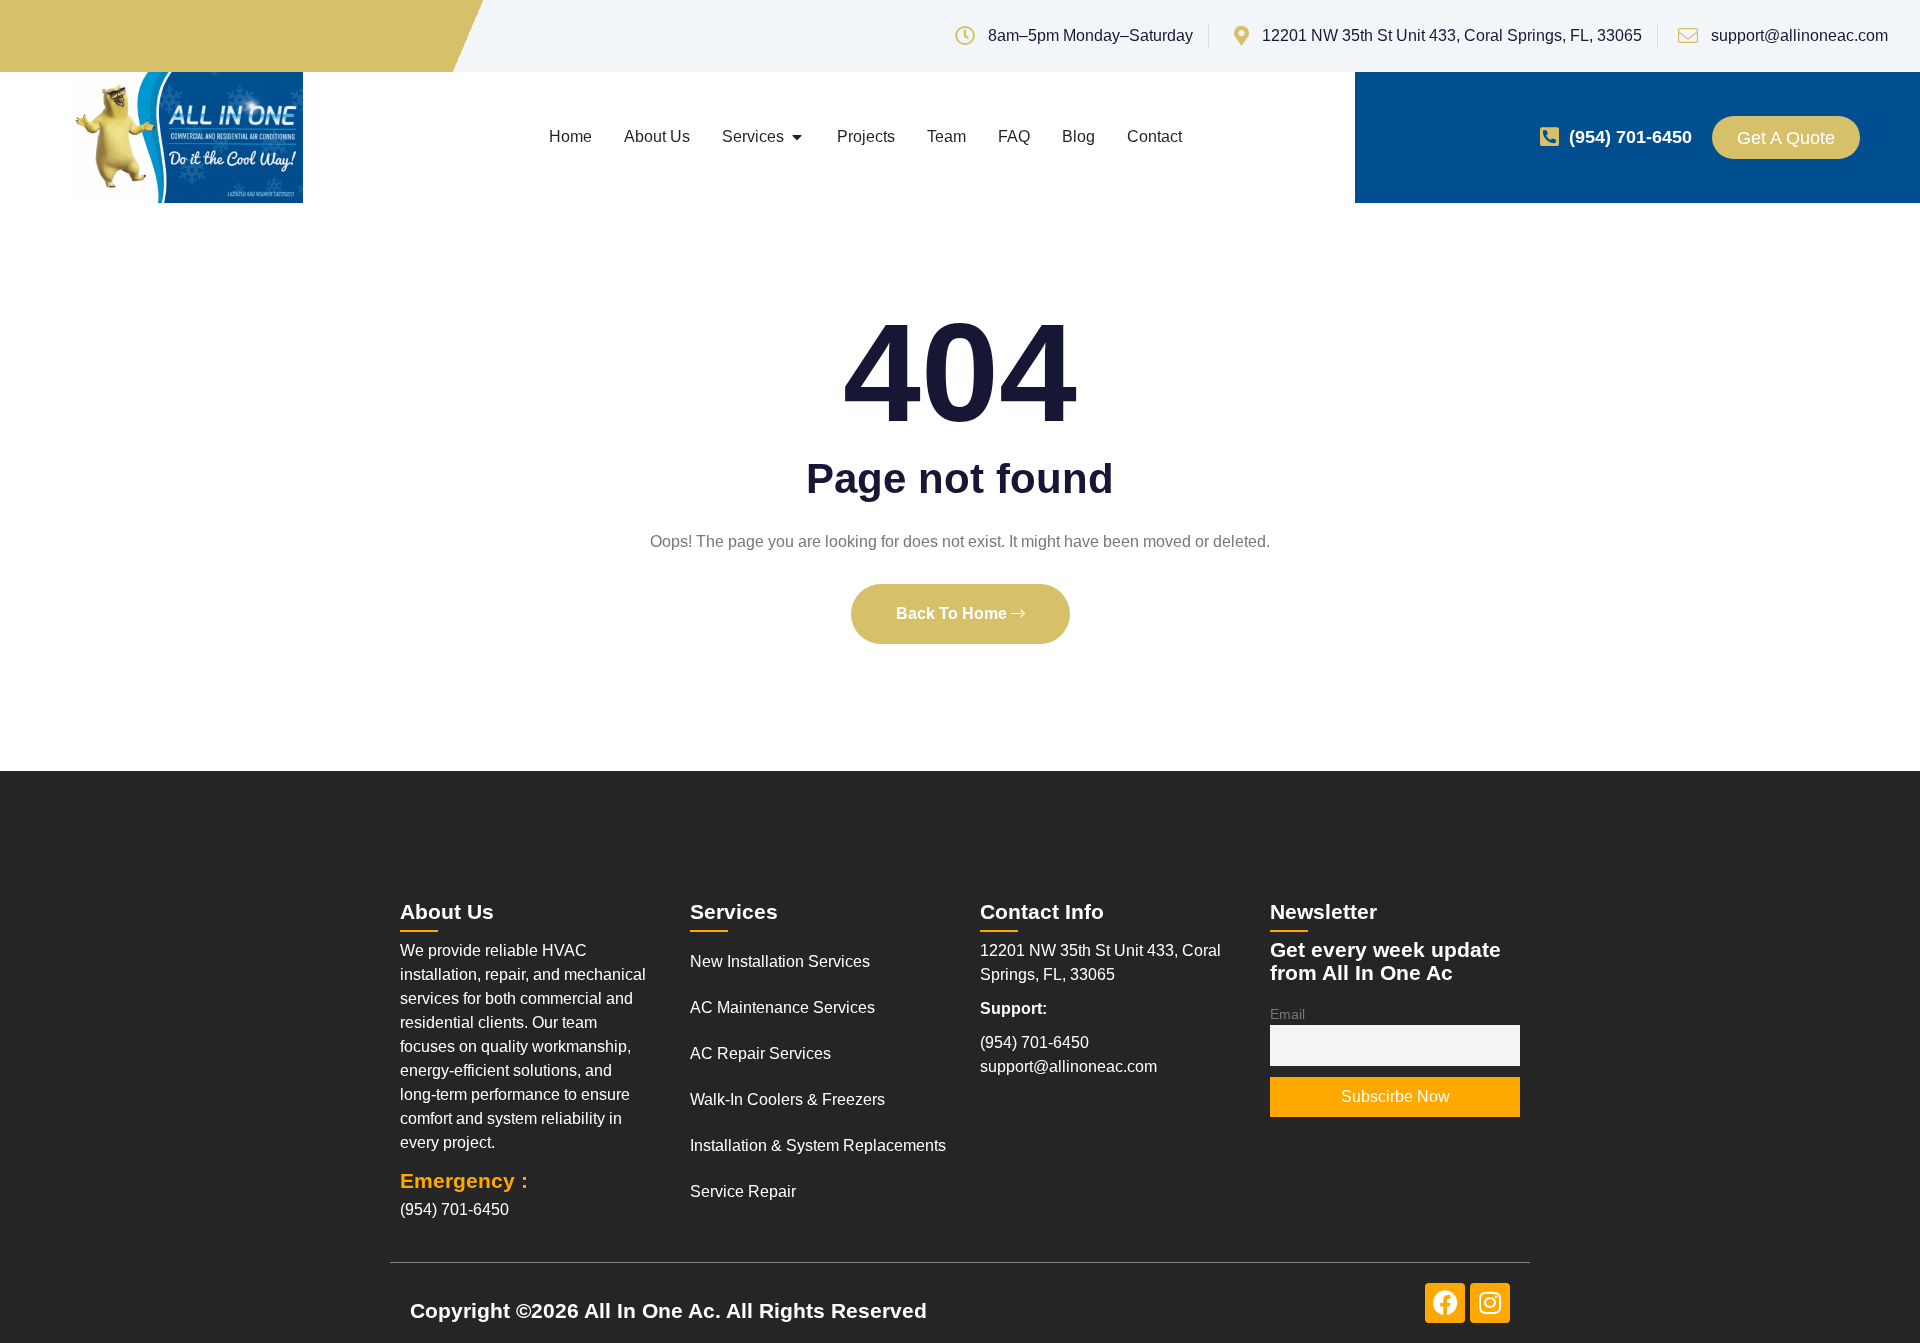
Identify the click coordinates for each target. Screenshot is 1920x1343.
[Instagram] (1490, 1303)
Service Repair (743, 1191)
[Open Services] (797, 137)
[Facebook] (1445, 1303)
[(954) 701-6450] (1549, 137)
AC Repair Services (760, 1053)
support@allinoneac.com (1068, 1066)
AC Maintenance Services (782, 1007)
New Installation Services (780, 961)
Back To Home (953, 613)
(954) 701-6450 (1630, 137)
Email (1287, 1014)
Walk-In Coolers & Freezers (787, 1099)
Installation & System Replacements (818, 1145)
